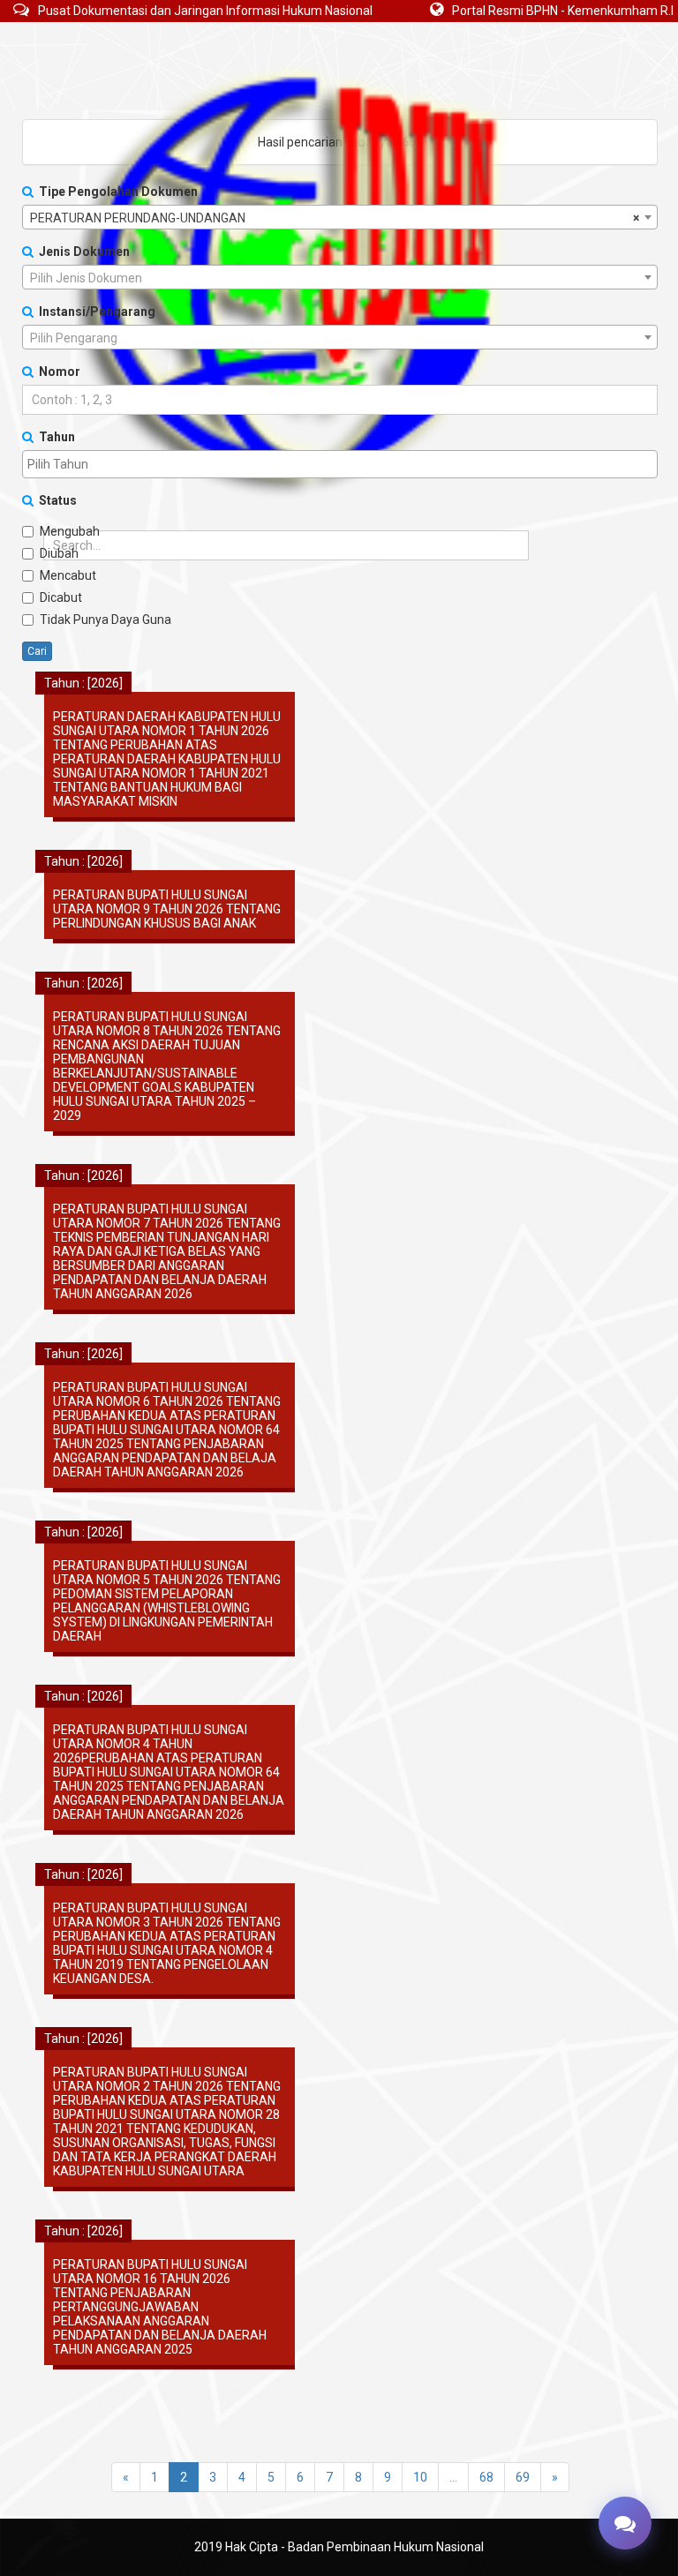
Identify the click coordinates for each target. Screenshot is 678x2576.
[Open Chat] (625, 2523)
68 (486, 2477)
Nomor (57, 372)
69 (523, 2477)
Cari (37, 651)
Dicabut (61, 597)
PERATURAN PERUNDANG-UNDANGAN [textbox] (335, 218)
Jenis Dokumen (82, 252)
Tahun (54, 437)
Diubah (59, 553)
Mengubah (70, 531)
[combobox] (340, 217)
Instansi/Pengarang (94, 312)
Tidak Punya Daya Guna (105, 620)
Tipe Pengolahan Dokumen (116, 192)
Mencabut (68, 575)
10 (420, 2477)
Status (55, 500)
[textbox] (340, 278)
